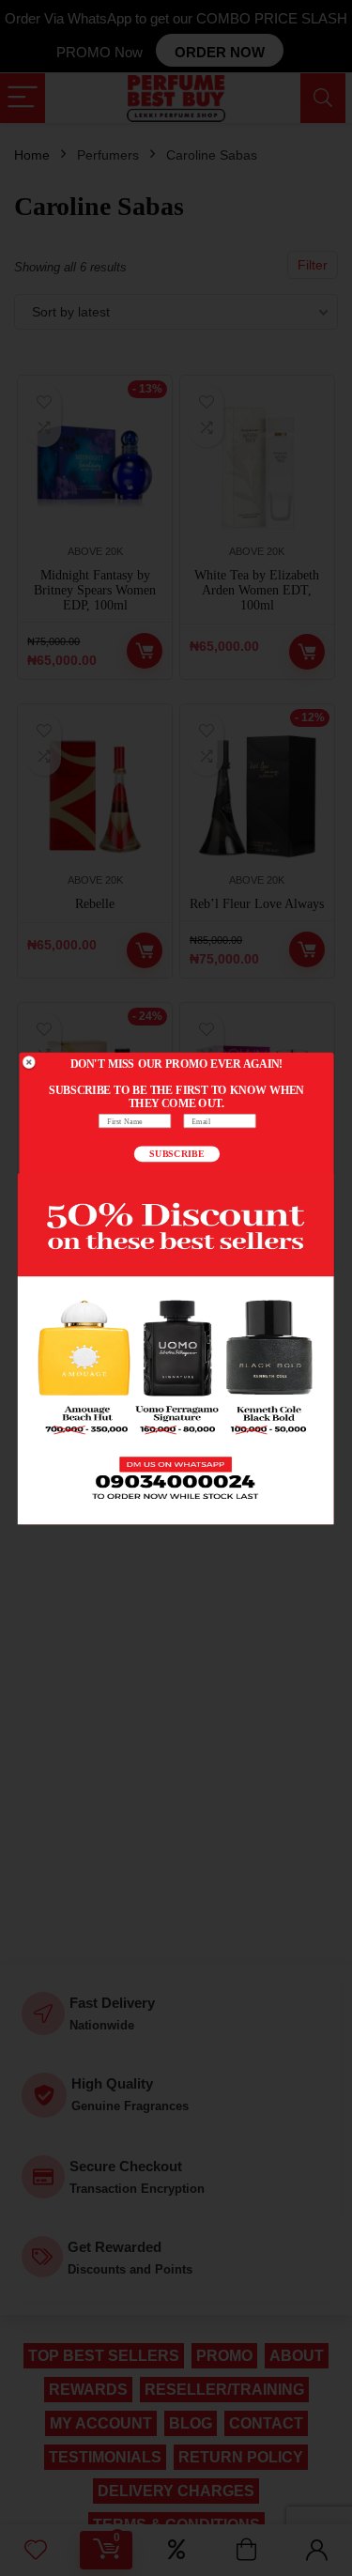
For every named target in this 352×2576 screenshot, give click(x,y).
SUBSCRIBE (177, 1153)
